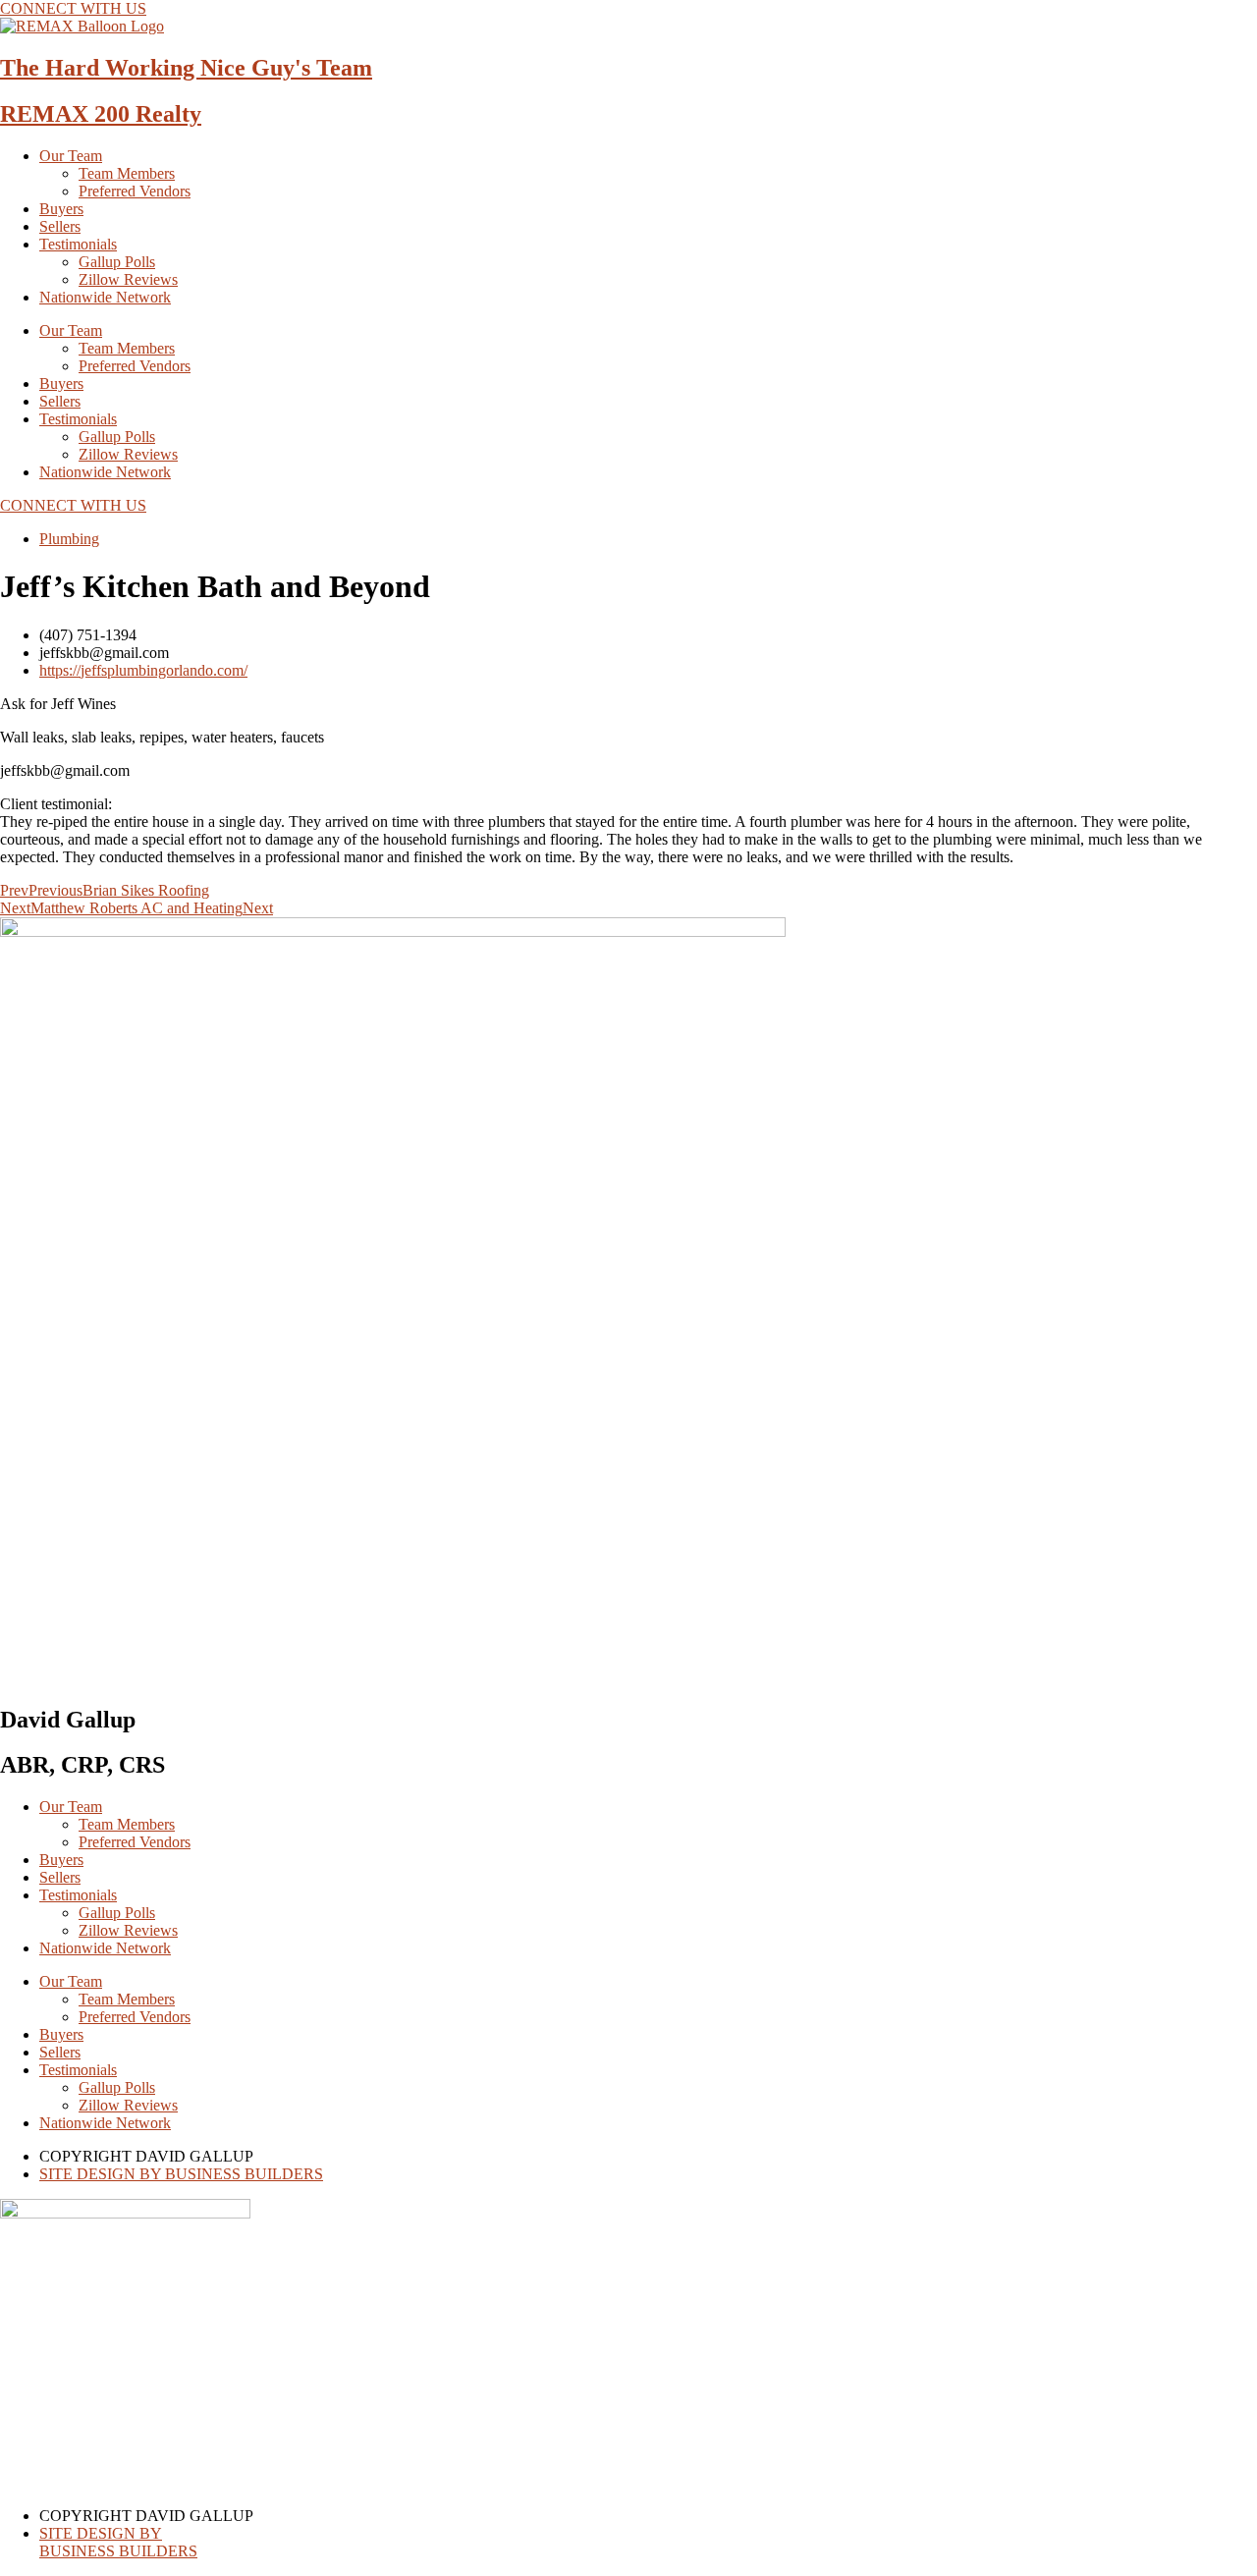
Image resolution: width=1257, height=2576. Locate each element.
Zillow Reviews (128, 279)
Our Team (71, 156)
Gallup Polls (117, 262)
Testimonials (78, 244)
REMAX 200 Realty (101, 114)
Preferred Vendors (135, 191)
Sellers (60, 226)
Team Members (127, 173)
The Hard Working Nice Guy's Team (186, 68)
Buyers (61, 209)
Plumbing (69, 539)
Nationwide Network (105, 297)
